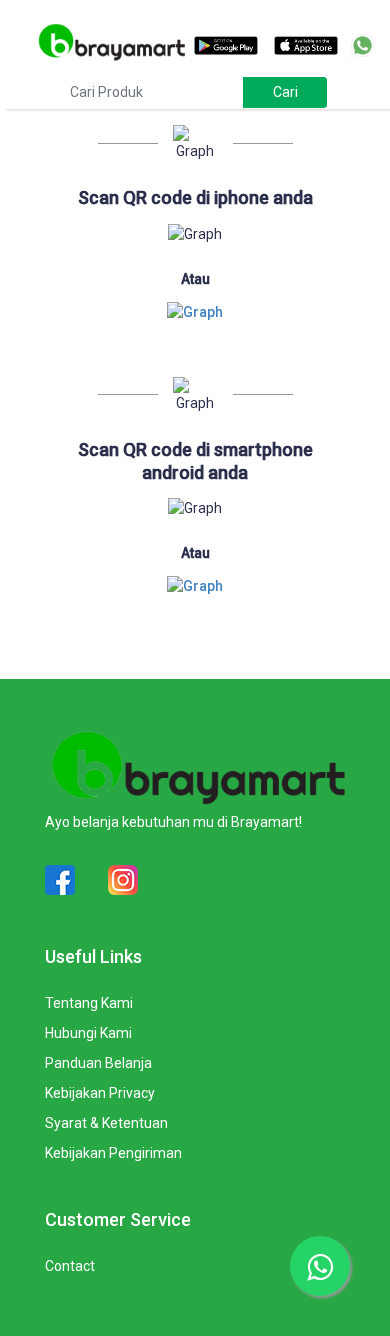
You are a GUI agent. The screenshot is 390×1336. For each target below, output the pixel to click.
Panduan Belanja (98, 1063)
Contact (70, 1266)
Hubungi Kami (88, 1033)
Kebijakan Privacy (100, 1093)
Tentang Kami (89, 1003)
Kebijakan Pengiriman (113, 1153)
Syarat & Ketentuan (106, 1123)
